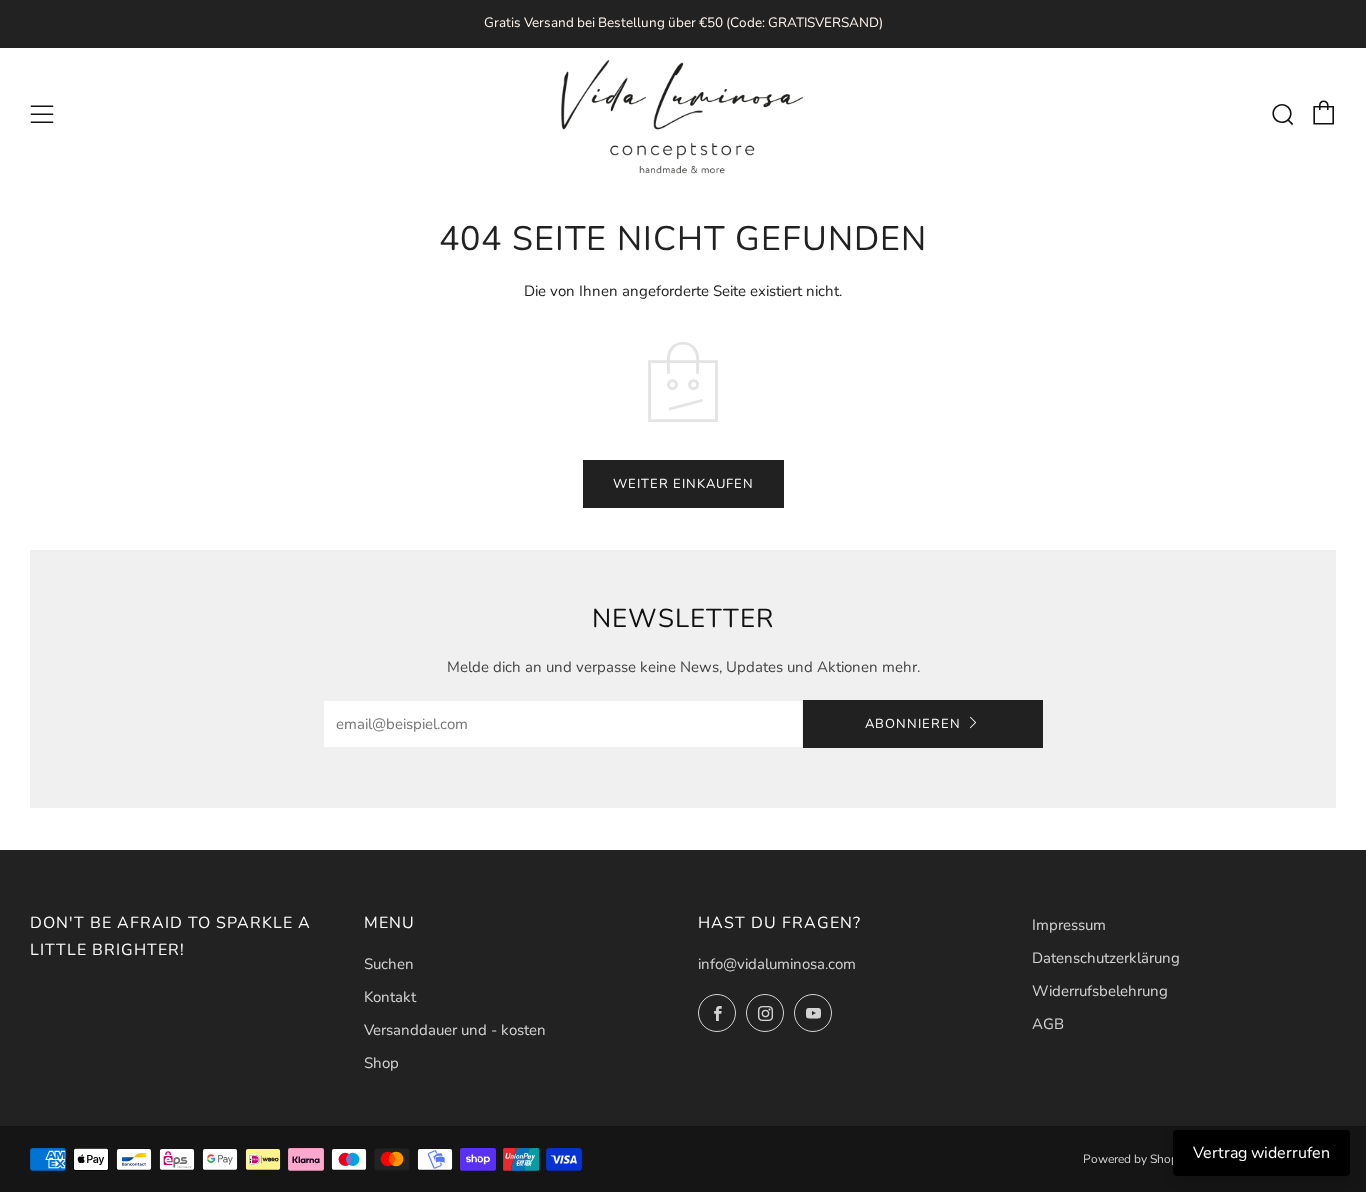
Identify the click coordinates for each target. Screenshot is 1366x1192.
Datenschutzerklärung (1106, 958)
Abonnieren (913, 724)
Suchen (389, 964)
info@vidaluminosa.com (777, 964)
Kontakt (390, 997)
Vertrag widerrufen (1261, 1153)
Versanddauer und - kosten (455, 1030)
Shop (381, 1063)
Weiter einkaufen (683, 484)
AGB (1048, 1024)
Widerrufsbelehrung (1100, 991)
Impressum (1069, 925)
